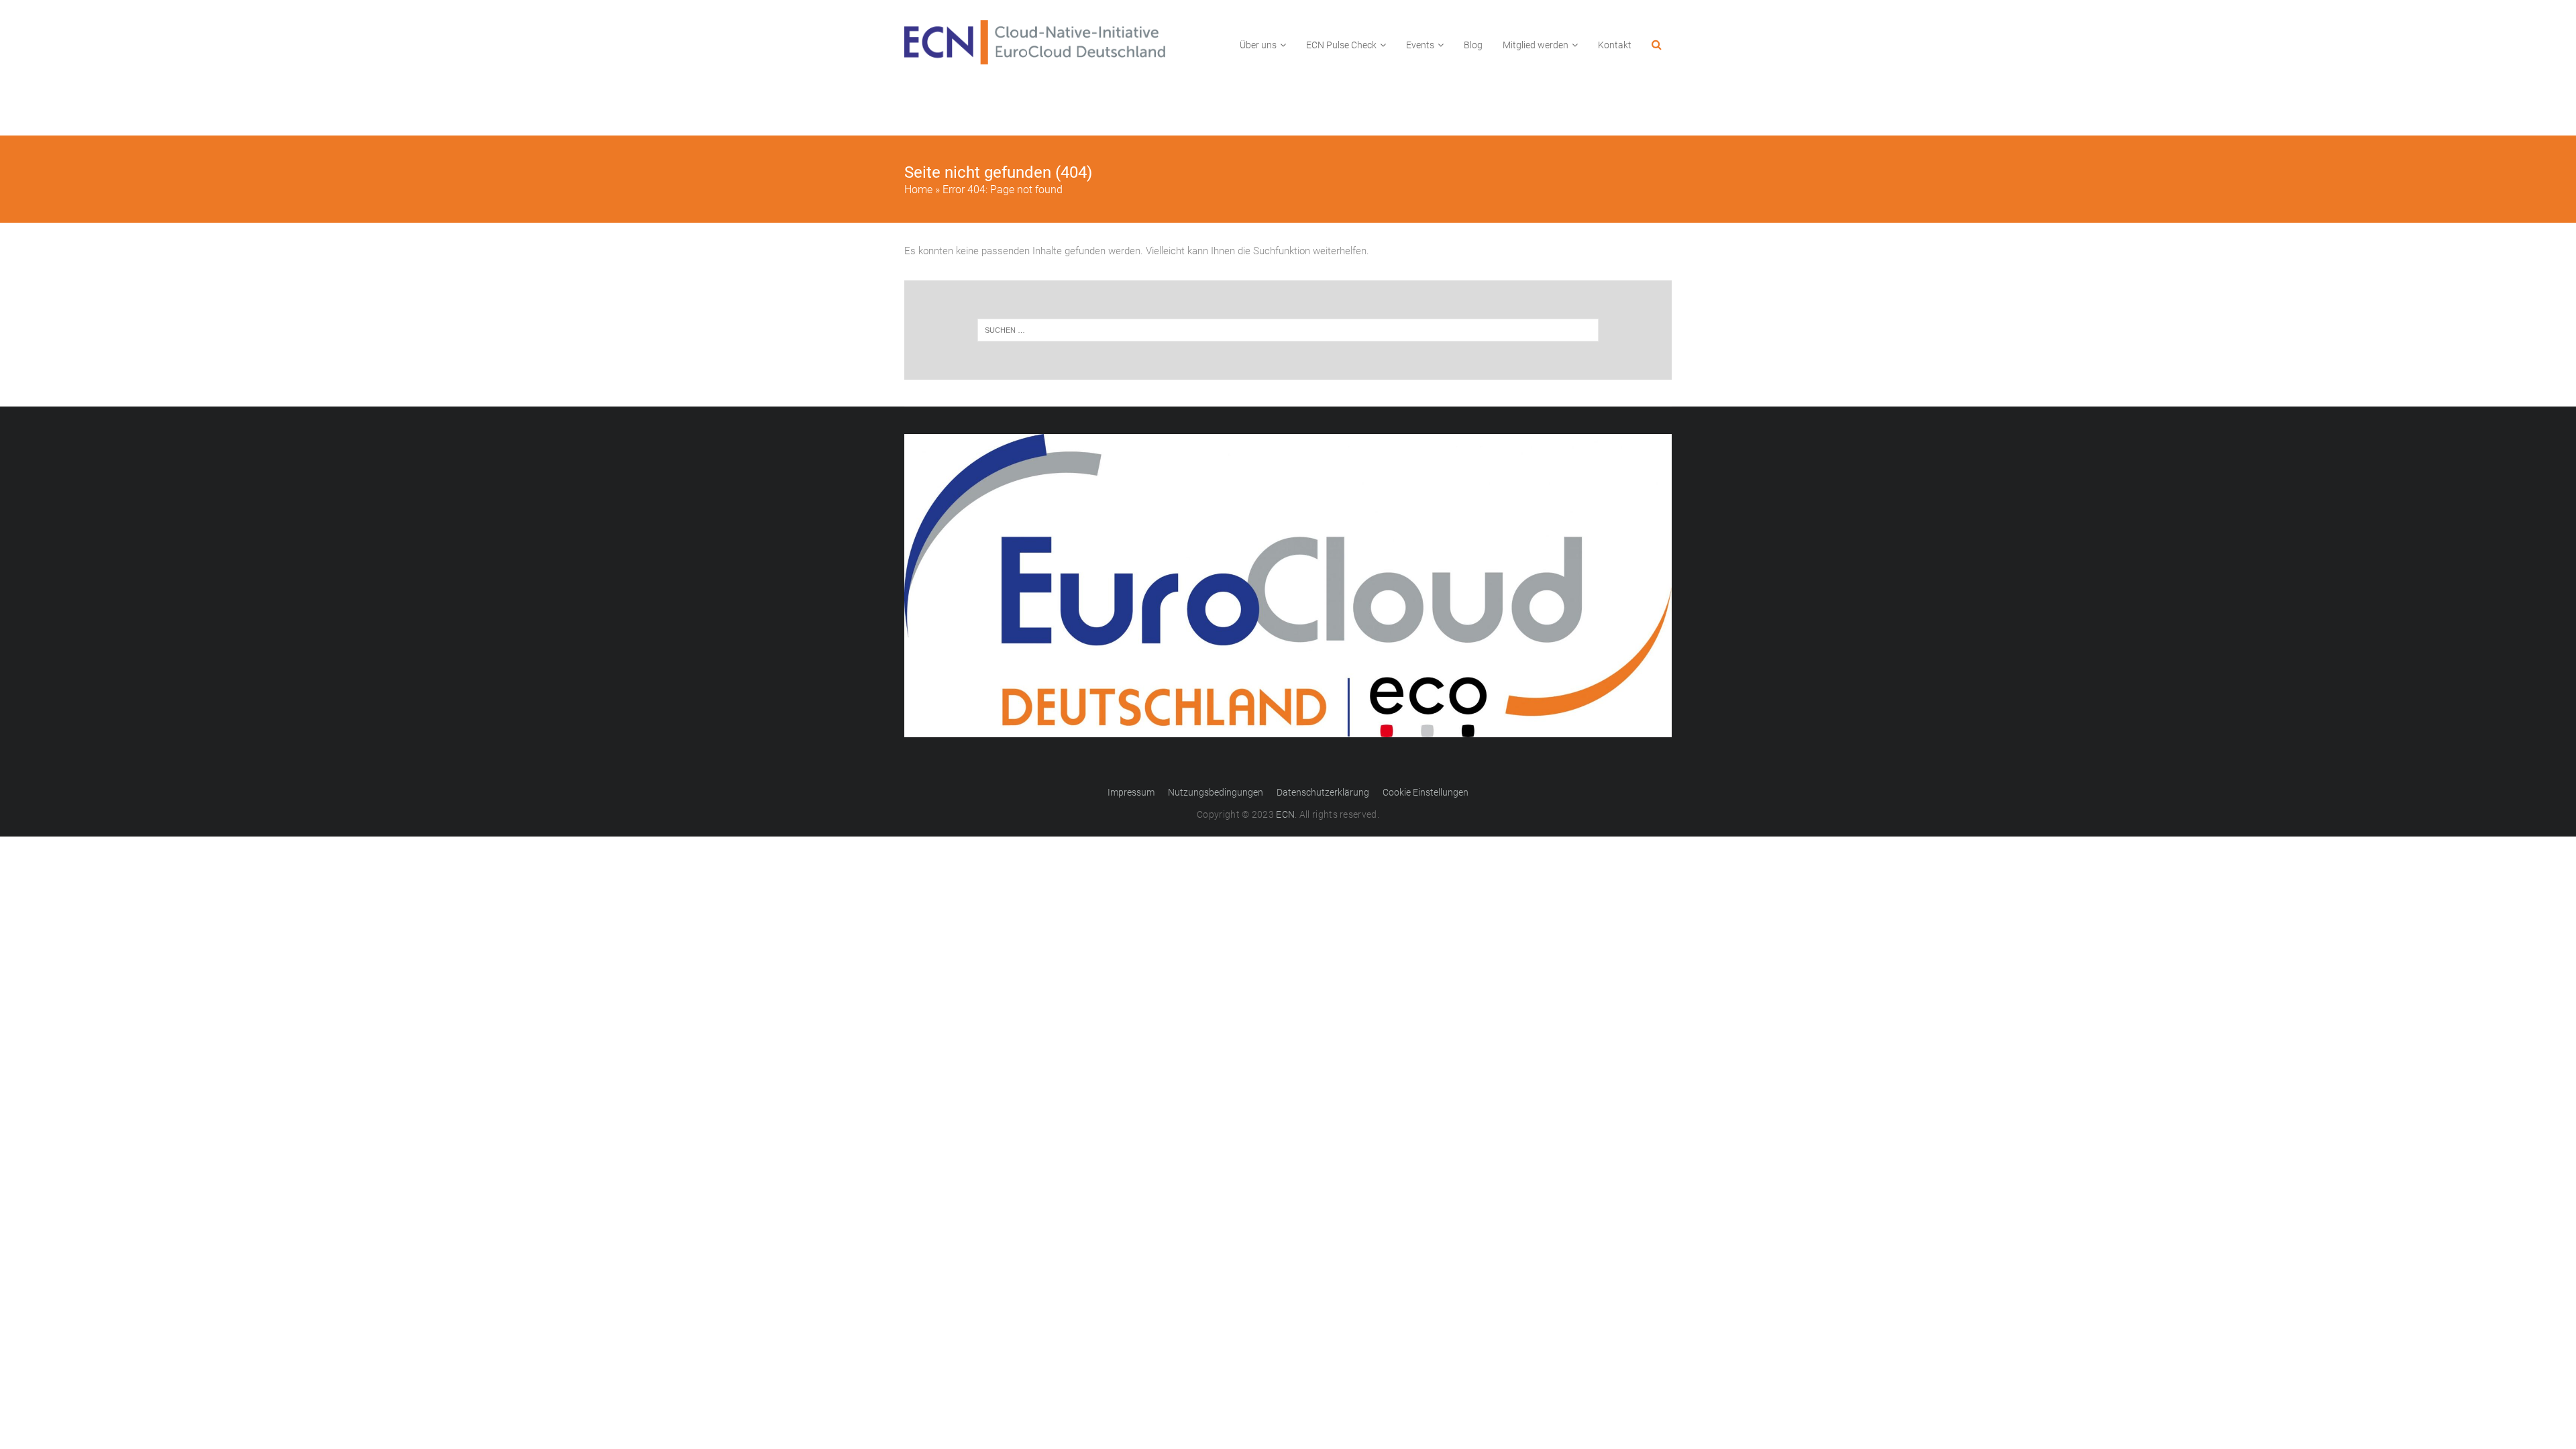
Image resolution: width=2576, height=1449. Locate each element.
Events (1420, 45)
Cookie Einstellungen (1426, 792)
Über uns (1258, 45)
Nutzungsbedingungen (1216, 792)
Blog (1473, 45)
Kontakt (1615, 45)
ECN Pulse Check (1341, 45)
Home (918, 190)
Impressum (1131, 792)
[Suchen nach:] (1288, 330)
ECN (1285, 814)
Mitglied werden (1536, 45)
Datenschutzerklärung (1323, 792)
